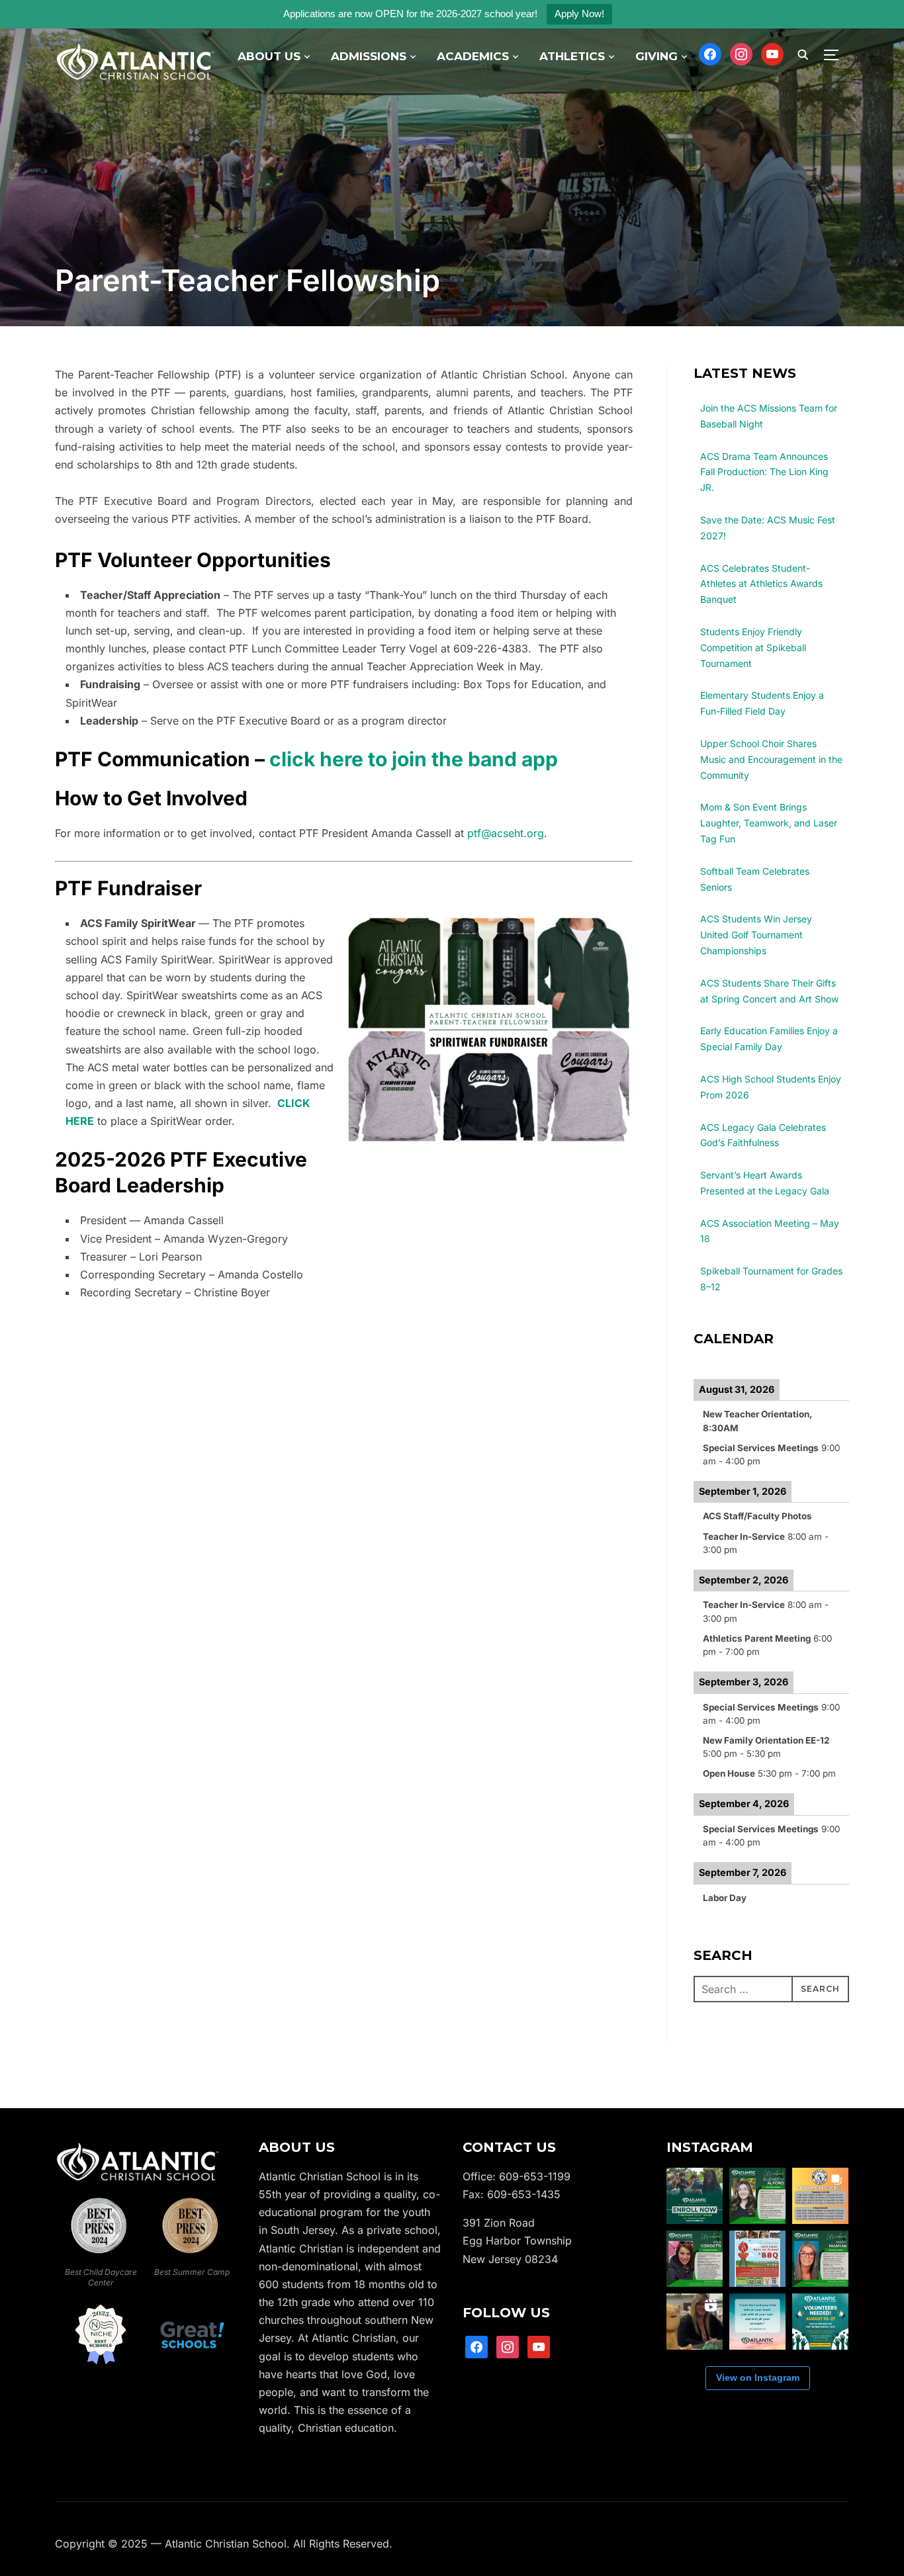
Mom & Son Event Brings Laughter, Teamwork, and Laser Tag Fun (769, 823)
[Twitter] (741, 53)
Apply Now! (579, 14)
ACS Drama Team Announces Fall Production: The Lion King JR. (764, 472)
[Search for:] (771, 1989)
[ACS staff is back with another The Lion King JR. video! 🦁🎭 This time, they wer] (695, 2322)
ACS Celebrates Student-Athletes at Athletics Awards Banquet (761, 584)
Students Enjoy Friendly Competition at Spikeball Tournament (753, 647)
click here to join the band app (414, 759)
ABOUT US (269, 56)
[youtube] (539, 2346)
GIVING (656, 56)
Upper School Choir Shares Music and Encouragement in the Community (771, 759)
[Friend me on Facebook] (476, 2346)
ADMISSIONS (369, 56)
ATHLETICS (572, 56)
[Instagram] (772, 53)
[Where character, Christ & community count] (138, 2149)
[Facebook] (710, 53)
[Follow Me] (508, 2346)
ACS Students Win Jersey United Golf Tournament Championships (756, 935)
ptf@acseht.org (506, 833)
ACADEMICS (473, 56)
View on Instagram (758, 2377)
